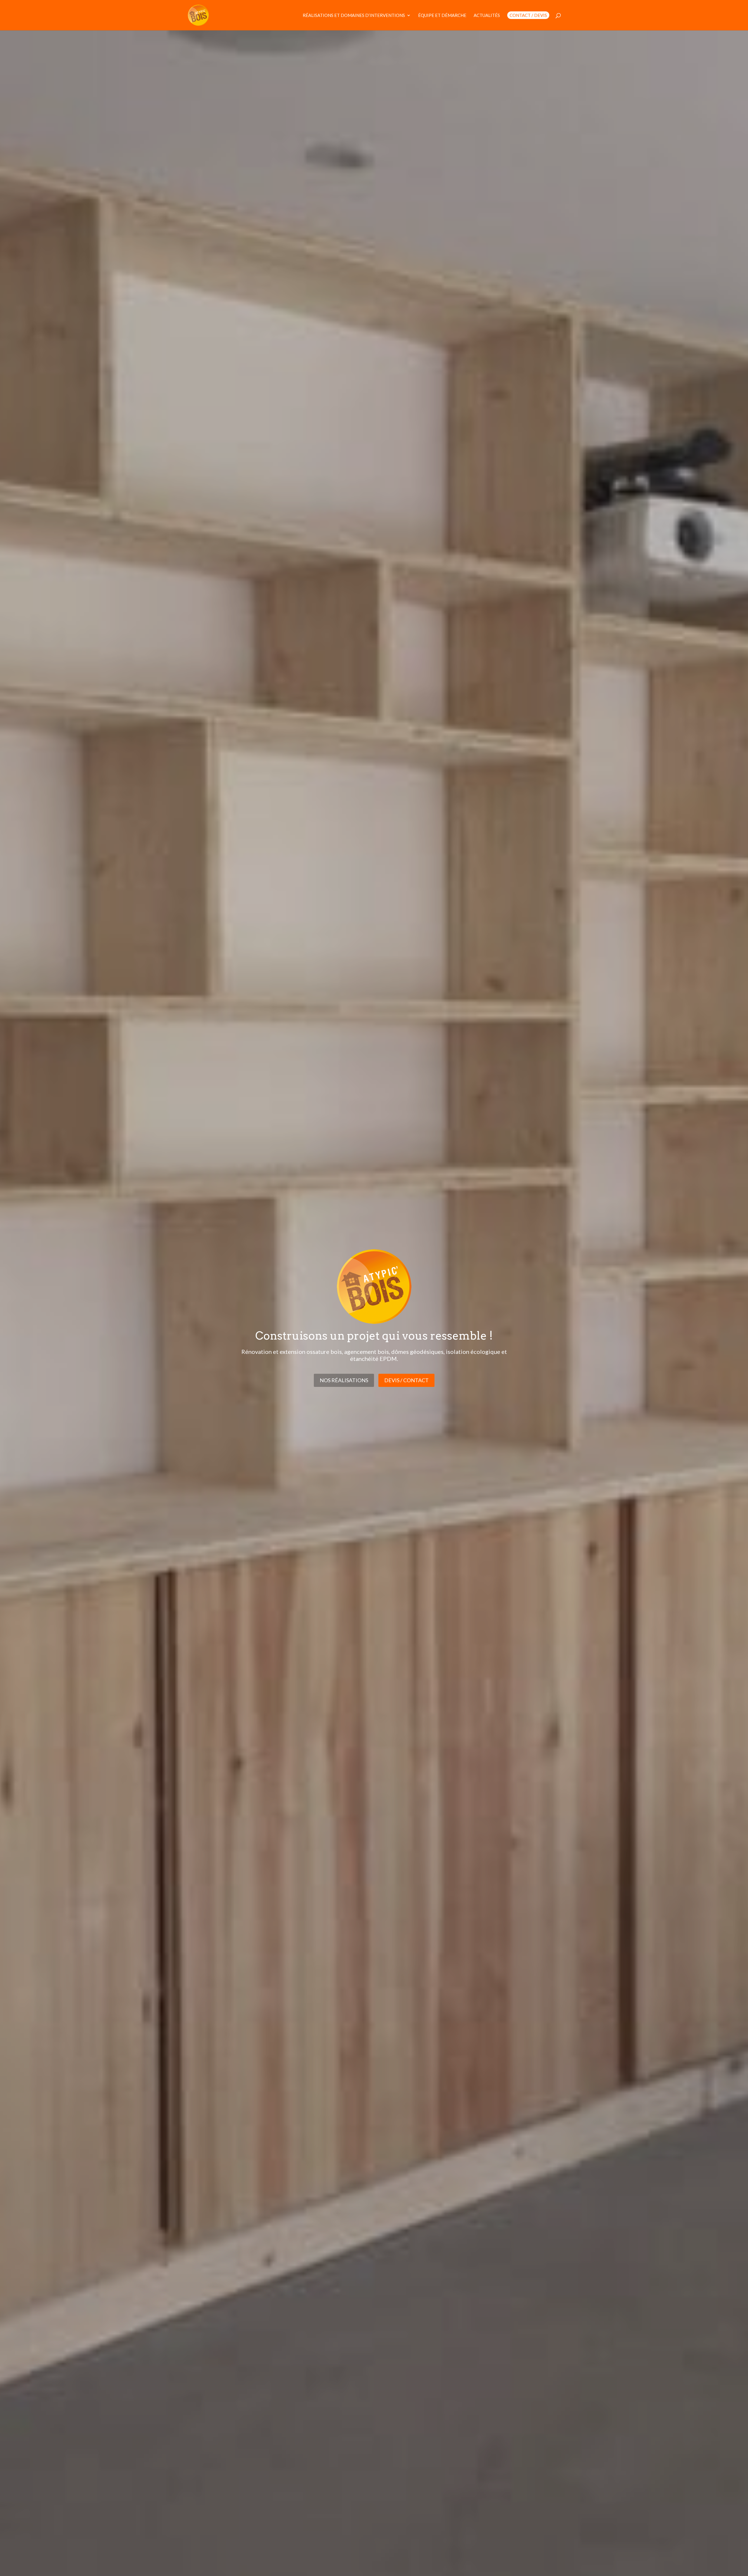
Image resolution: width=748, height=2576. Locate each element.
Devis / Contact (406, 1380)
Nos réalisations (344, 1380)
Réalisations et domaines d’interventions (354, 15)
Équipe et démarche (442, 15)
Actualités (487, 15)
